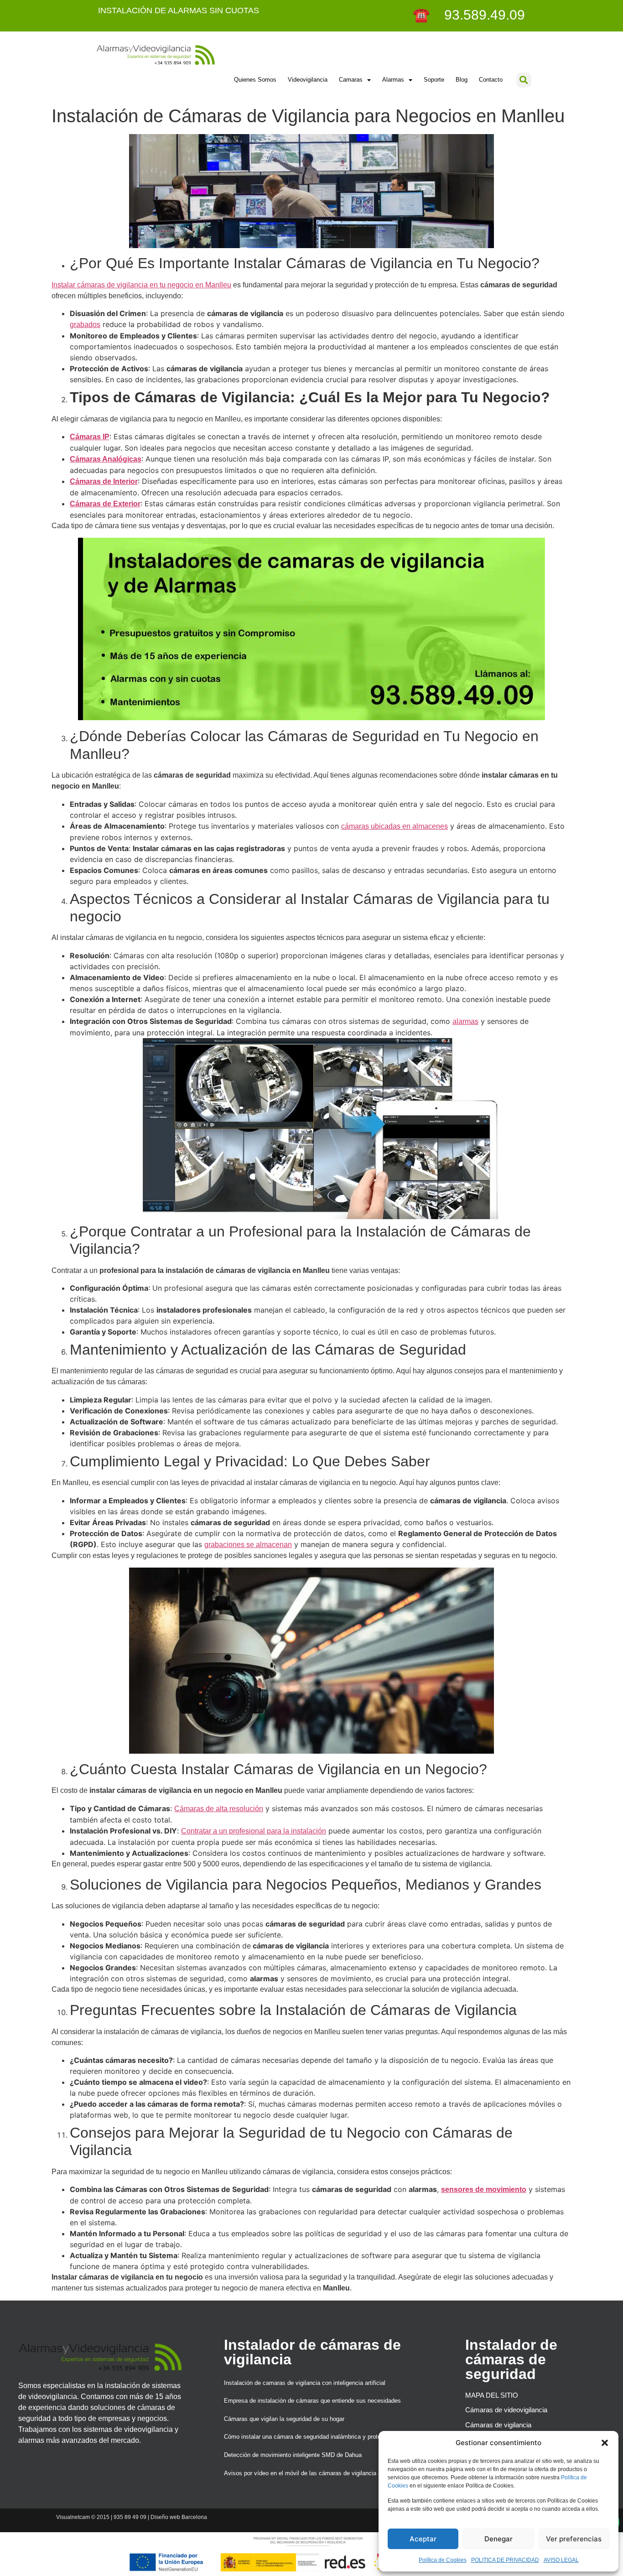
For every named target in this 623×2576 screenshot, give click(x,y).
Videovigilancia (308, 80)
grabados (85, 325)
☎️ (423, 15)
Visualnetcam (73, 2517)
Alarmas (393, 80)
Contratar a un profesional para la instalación (254, 1831)
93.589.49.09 (479, 15)
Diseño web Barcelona (179, 2517)
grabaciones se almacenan (248, 1545)
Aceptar (423, 2539)
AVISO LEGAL (561, 2560)
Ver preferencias (574, 2539)
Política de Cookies (443, 2560)
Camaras (351, 80)
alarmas (465, 1021)
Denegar (498, 2539)
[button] (605, 2443)
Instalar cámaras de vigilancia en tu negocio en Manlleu (141, 285)
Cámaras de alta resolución (219, 1809)
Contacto (491, 80)
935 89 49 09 (130, 2517)
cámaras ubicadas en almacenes (395, 826)
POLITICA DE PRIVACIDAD (505, 2560)
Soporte (434, 80)
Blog (462, 80)
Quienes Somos (255, 80)
